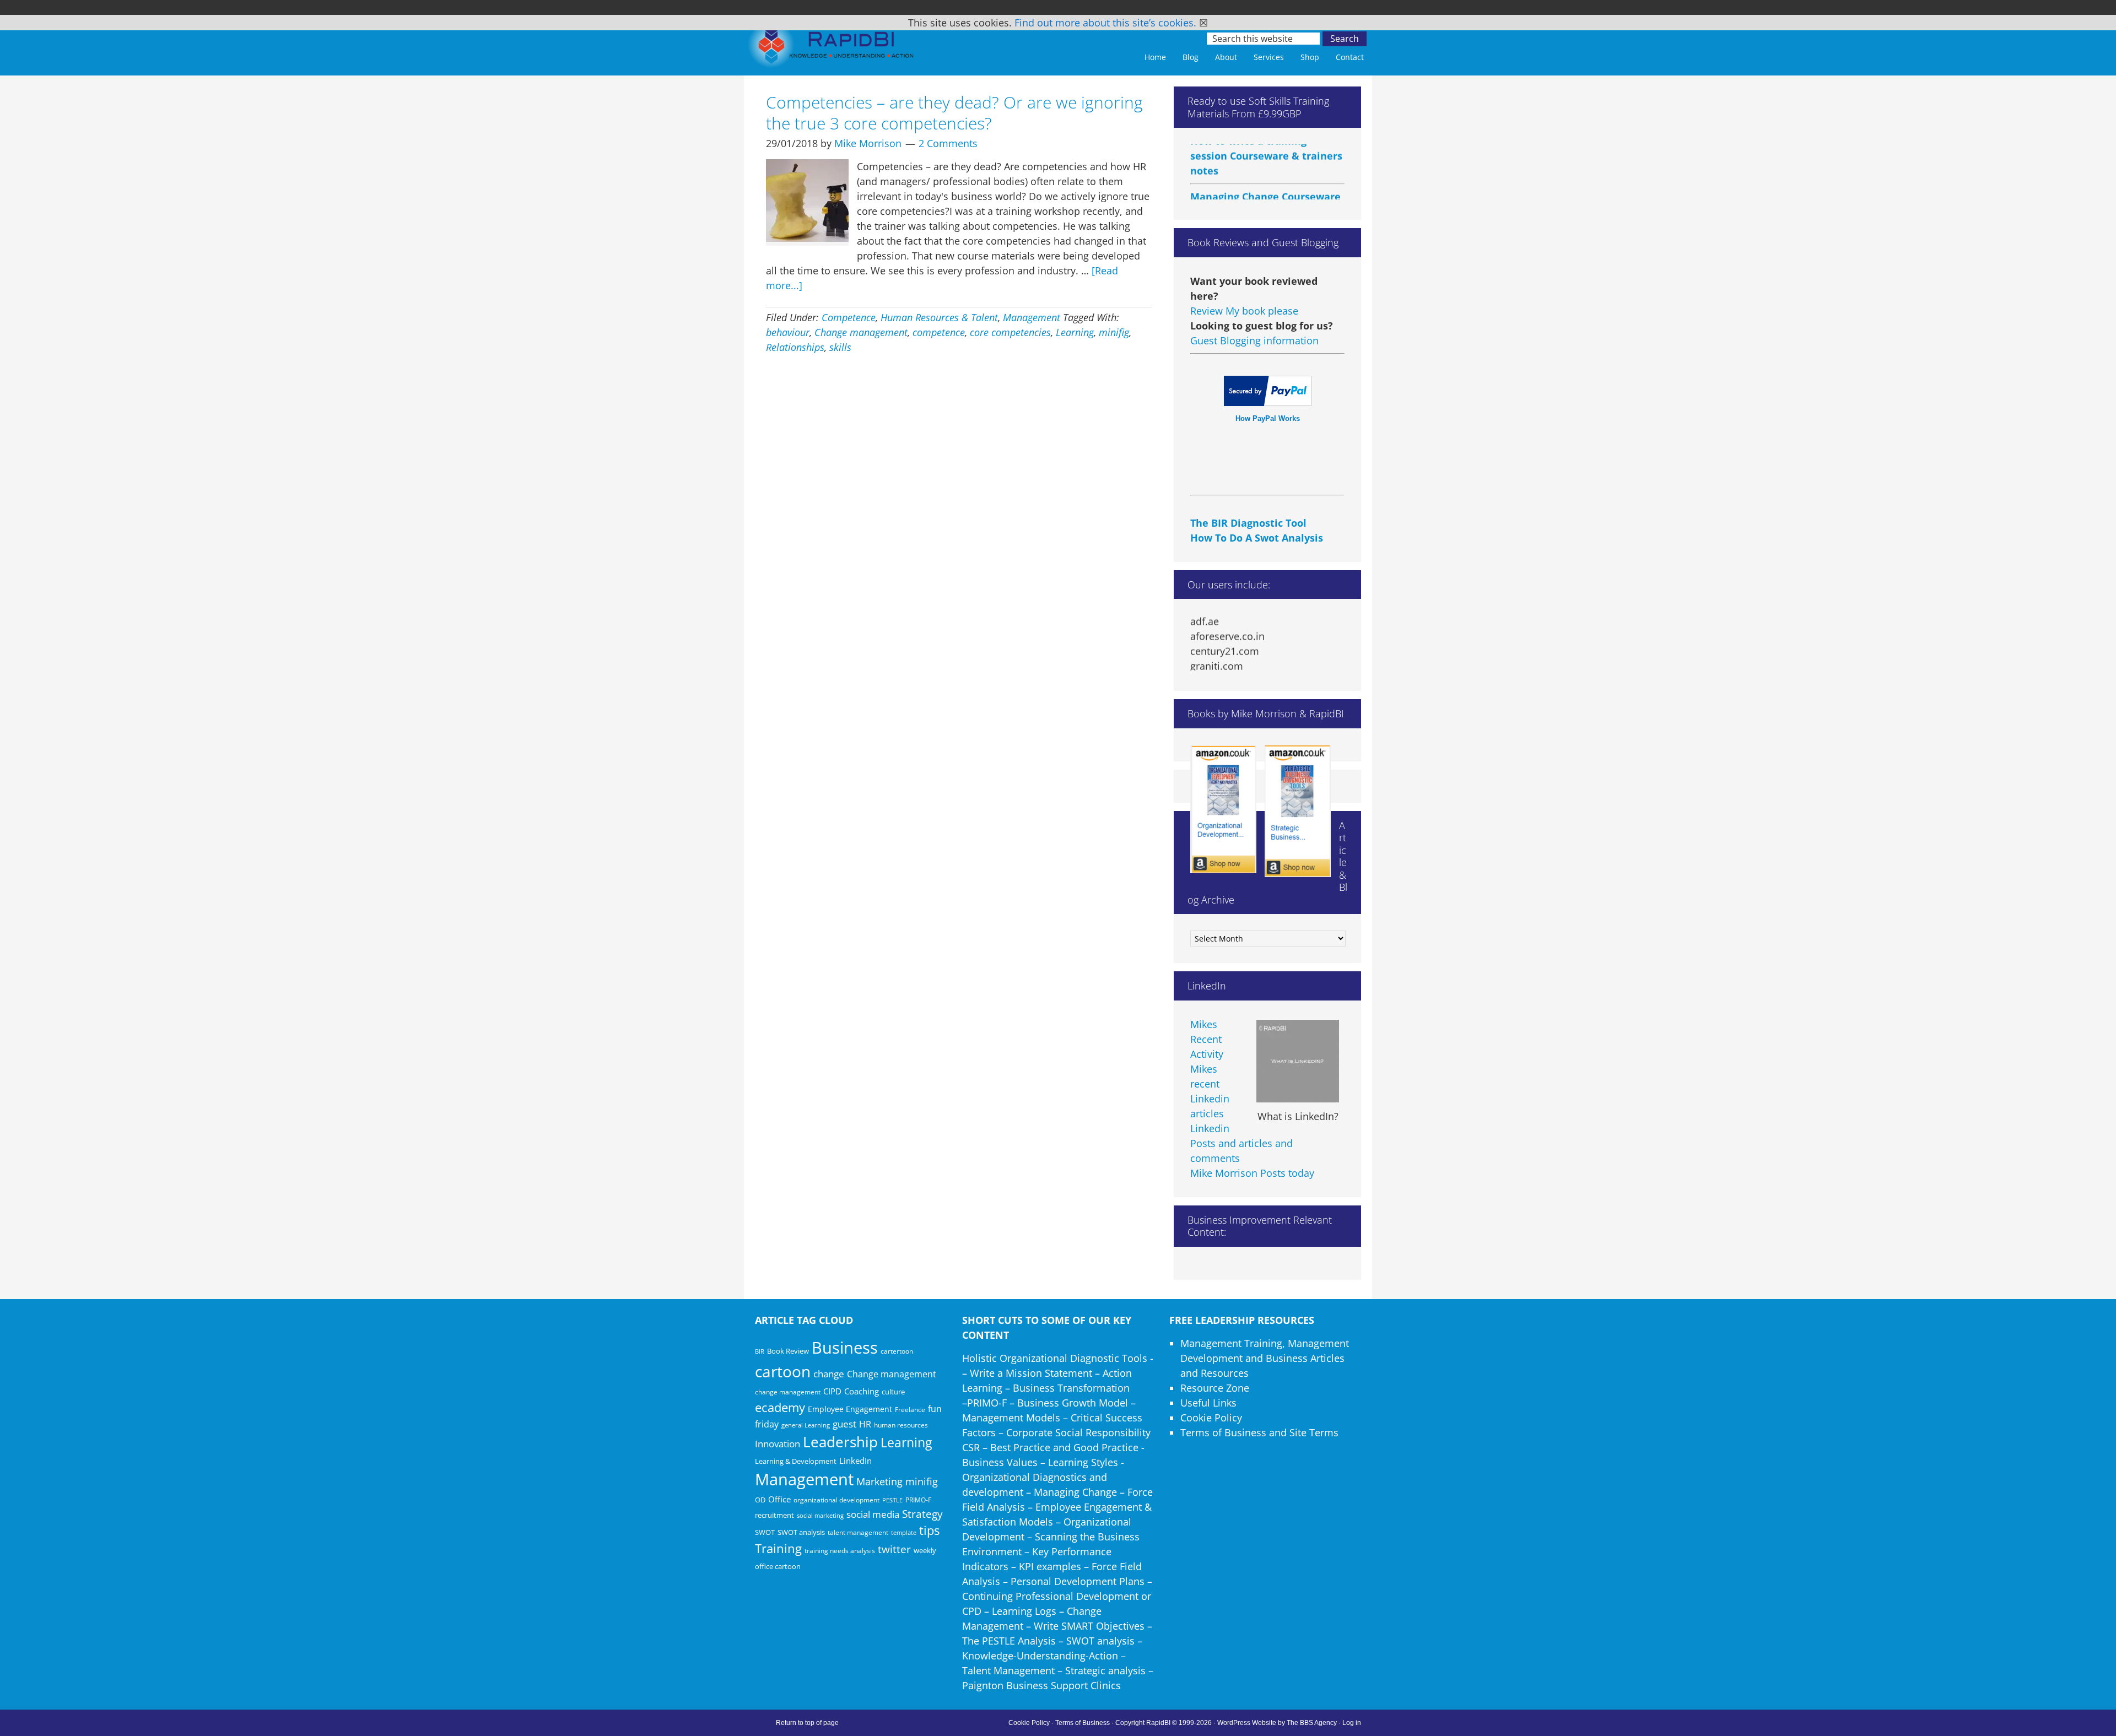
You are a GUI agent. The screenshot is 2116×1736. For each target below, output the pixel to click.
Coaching (862, 1391)
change (829, 1374)
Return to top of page (807, 1723)
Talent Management (1008, 1670)
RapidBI (832, 48)
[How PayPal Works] (1268, 402)
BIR (760, 1351)
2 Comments (948, 143)
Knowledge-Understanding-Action (1040, 1656)
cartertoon (897, 1351)
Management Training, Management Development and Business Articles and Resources (1265, 1358)
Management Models (1011, 1418)
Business (845, 1348)
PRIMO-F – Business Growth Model (1048, 1403)
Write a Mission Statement (1031, 1373)
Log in (1352, 1723)
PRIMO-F (918, 1500)
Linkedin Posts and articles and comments (1241, 1143)
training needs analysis (840, 1550)
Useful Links (1208, 1403)
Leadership (840, 1442)
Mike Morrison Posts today (1252, 1173)
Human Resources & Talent (939, 317)
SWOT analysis (801, 1532)
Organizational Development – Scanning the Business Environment (1051, 1537)
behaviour (788, 332)
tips (929, 1530)
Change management (861, 332)
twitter (894, 1549)
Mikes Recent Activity (1207, 1039)
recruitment (774, 1515)
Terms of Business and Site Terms (1259, 1432)
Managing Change (1075, 1492)
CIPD (832, 1391)
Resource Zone (1215, 1388)
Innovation (778, 1444)
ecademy (780, 1407)
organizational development (836, 1500)
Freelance (910, 1410)
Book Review (788, 1351)
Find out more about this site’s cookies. (1105, 23)
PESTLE (892, 1500)
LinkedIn (855, 1461)
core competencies (1010, 332)
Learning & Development (796, 1461)
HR (865, 1424)
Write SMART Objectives (1089, 1626)
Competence (849, 317)
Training (778, 1548)
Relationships (795, 347)
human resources (901, 1425)
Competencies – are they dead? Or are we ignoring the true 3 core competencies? (954, 113)
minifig (1114, 332)
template (904, 1532)
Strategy (922, 1514)
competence (939, 332)
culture (893, 1392)
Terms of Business (1083, 1723)
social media (873, 1514)
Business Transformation (1071, 1388)
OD (760, 1500)
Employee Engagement (850, 1409)
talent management (858, 1532)
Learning (1075, 332)
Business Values (1000, 1462)
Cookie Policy (1211, 1418)
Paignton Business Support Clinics (1041, 1685)
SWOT (765, 1532)
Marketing (879, 1481)
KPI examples (1050, 1566)
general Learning (806, 1425)
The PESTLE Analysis (1009, 1641)
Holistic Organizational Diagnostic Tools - (1058, 1358)
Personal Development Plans (1078, 1581)
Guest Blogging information (1254, 340)
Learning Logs (1024, 1611)
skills (840, 347)
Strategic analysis (1105, 1670)
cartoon (783, 1371)
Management (1032, 317)
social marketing (820, 1516)
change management (788, 1392)
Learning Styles (1083, 1462)
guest (844, 1424)
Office (779, 1499)
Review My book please (1244, 311)
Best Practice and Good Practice (1064, 1447)
